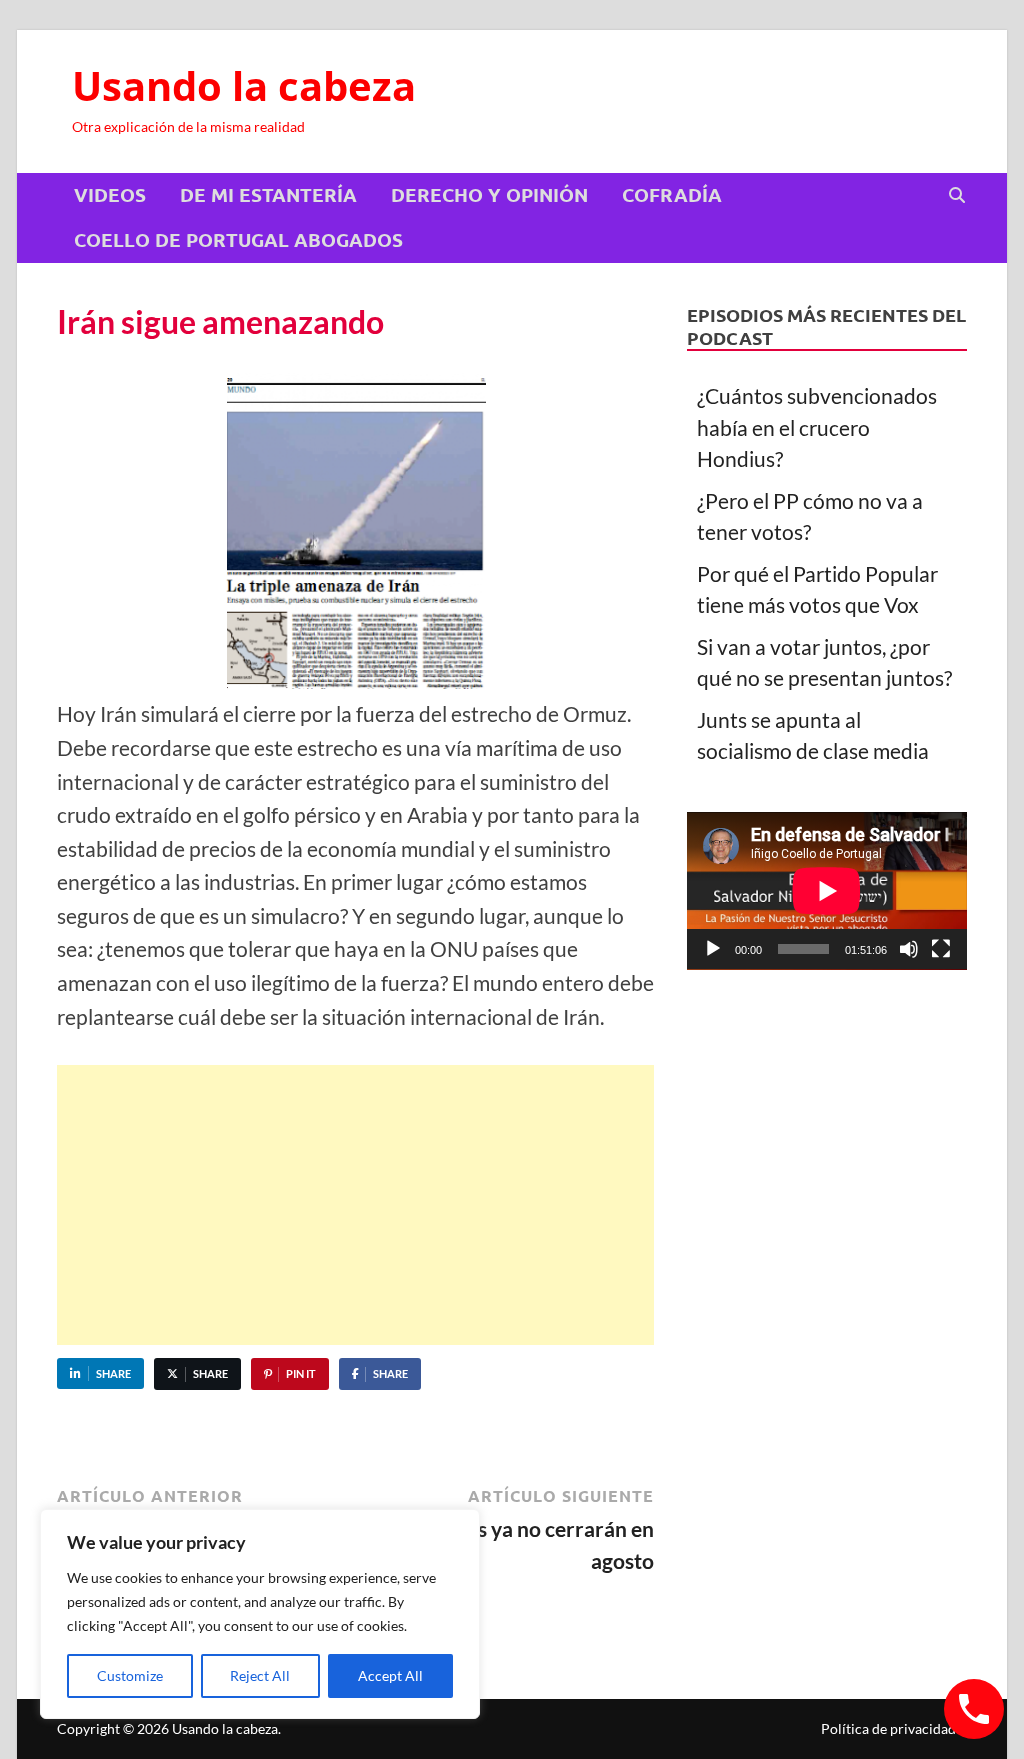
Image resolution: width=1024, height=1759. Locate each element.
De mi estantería (268, 194)
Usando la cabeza (244, 85)
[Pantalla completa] (941, 949)
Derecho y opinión (489, 194)
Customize (130, 1675)
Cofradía (672, 194)
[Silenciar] (909, 949)
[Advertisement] (355, 1205)
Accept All (390, 1675)
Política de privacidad (888, 1728)
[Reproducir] (713, 949)
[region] (260, 1614)
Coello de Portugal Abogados (238, 239)
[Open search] (957, 196)
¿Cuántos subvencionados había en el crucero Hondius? (817, 427)
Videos (110, 194)
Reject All (260, 1675)
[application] (827, 891)
